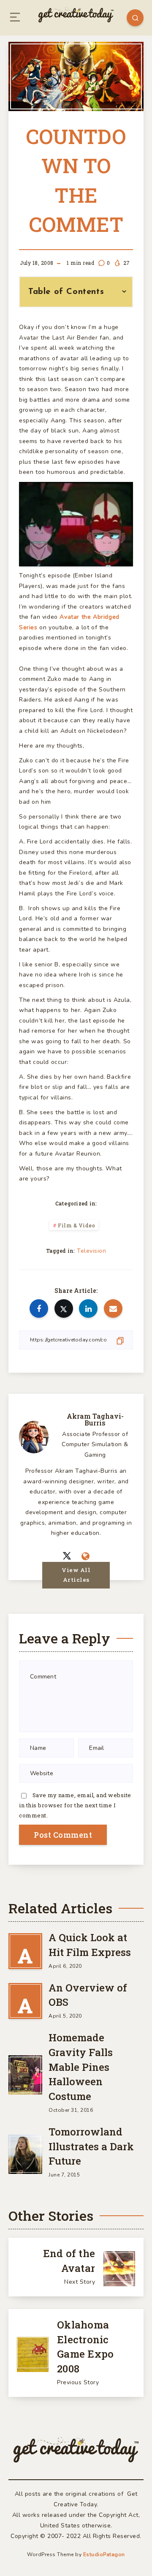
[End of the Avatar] (76, 2267)
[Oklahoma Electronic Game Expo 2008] (76, 2353)
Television (91, 1251)
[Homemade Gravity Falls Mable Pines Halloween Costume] (25, 2073)
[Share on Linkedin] (88, 1308)
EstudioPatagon (104, 2554)
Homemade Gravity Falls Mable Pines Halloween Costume (81, 2067)
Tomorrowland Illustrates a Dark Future (91, 2146)
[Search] (135, 18)
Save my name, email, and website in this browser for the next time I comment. (75, 1805)
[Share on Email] (113, 1308)
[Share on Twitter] (64, 1308)
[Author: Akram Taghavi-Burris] (34, 1436)
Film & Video (76, 1225)
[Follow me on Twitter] (67, 1556)
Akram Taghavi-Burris (95, 1419)
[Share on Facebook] (39, 1308)
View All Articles (76, 1575)
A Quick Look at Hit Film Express (90, 1945)
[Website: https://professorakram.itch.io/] (86, 1557)
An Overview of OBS (88, 1995)
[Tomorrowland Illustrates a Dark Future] (25, 2153)
